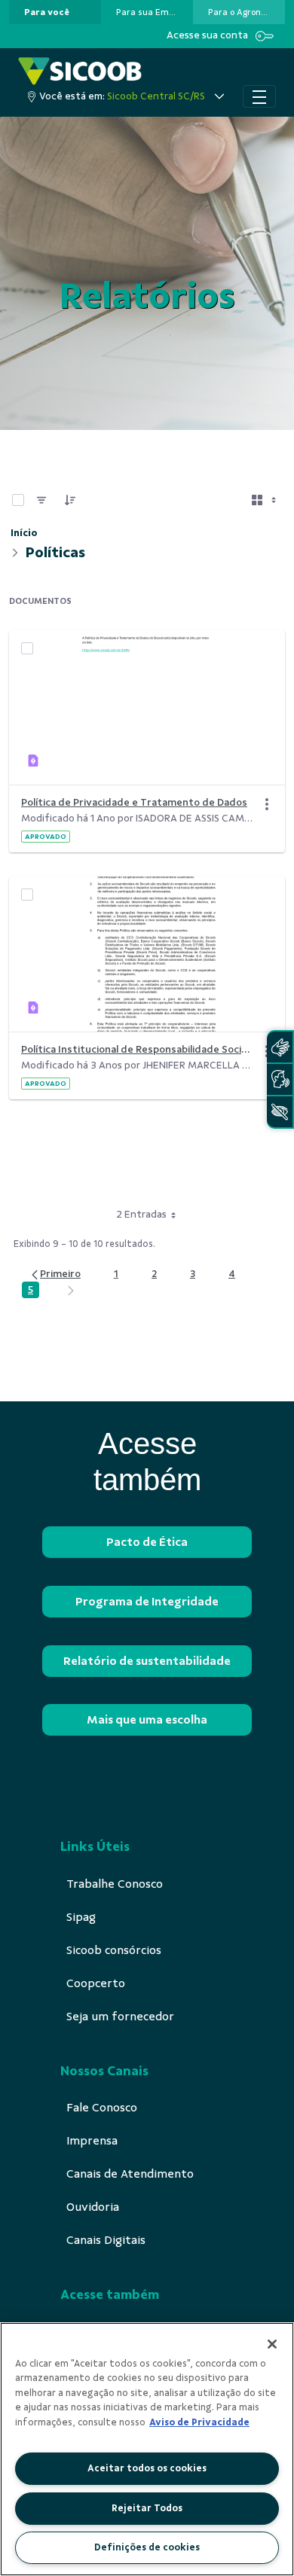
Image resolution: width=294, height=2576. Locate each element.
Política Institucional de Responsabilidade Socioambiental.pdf (138, 1049)
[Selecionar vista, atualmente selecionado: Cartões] (265, 500)
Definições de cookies (147, 2547)
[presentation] (55, 12)
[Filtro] (41, 500)
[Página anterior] (55, 1274)
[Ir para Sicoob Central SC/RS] (80, 71)
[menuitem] (47, 12)
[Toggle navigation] (259, 96)
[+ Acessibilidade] (280, 1112)
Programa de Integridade (147, 1602)
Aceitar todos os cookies (147, 2468)
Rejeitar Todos (147, 2508)
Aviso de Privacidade (199, 2422)
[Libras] (280, 1047)
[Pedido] (70, 500)
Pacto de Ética (147, 1542)
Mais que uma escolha (147, 1720)
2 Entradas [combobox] (141, 1214)
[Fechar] (272, 2344)
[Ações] (267, 804)
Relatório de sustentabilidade (147, 1661)
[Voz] (280, 1079)
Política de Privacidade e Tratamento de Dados (134, 802)
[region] (147, 2449)
